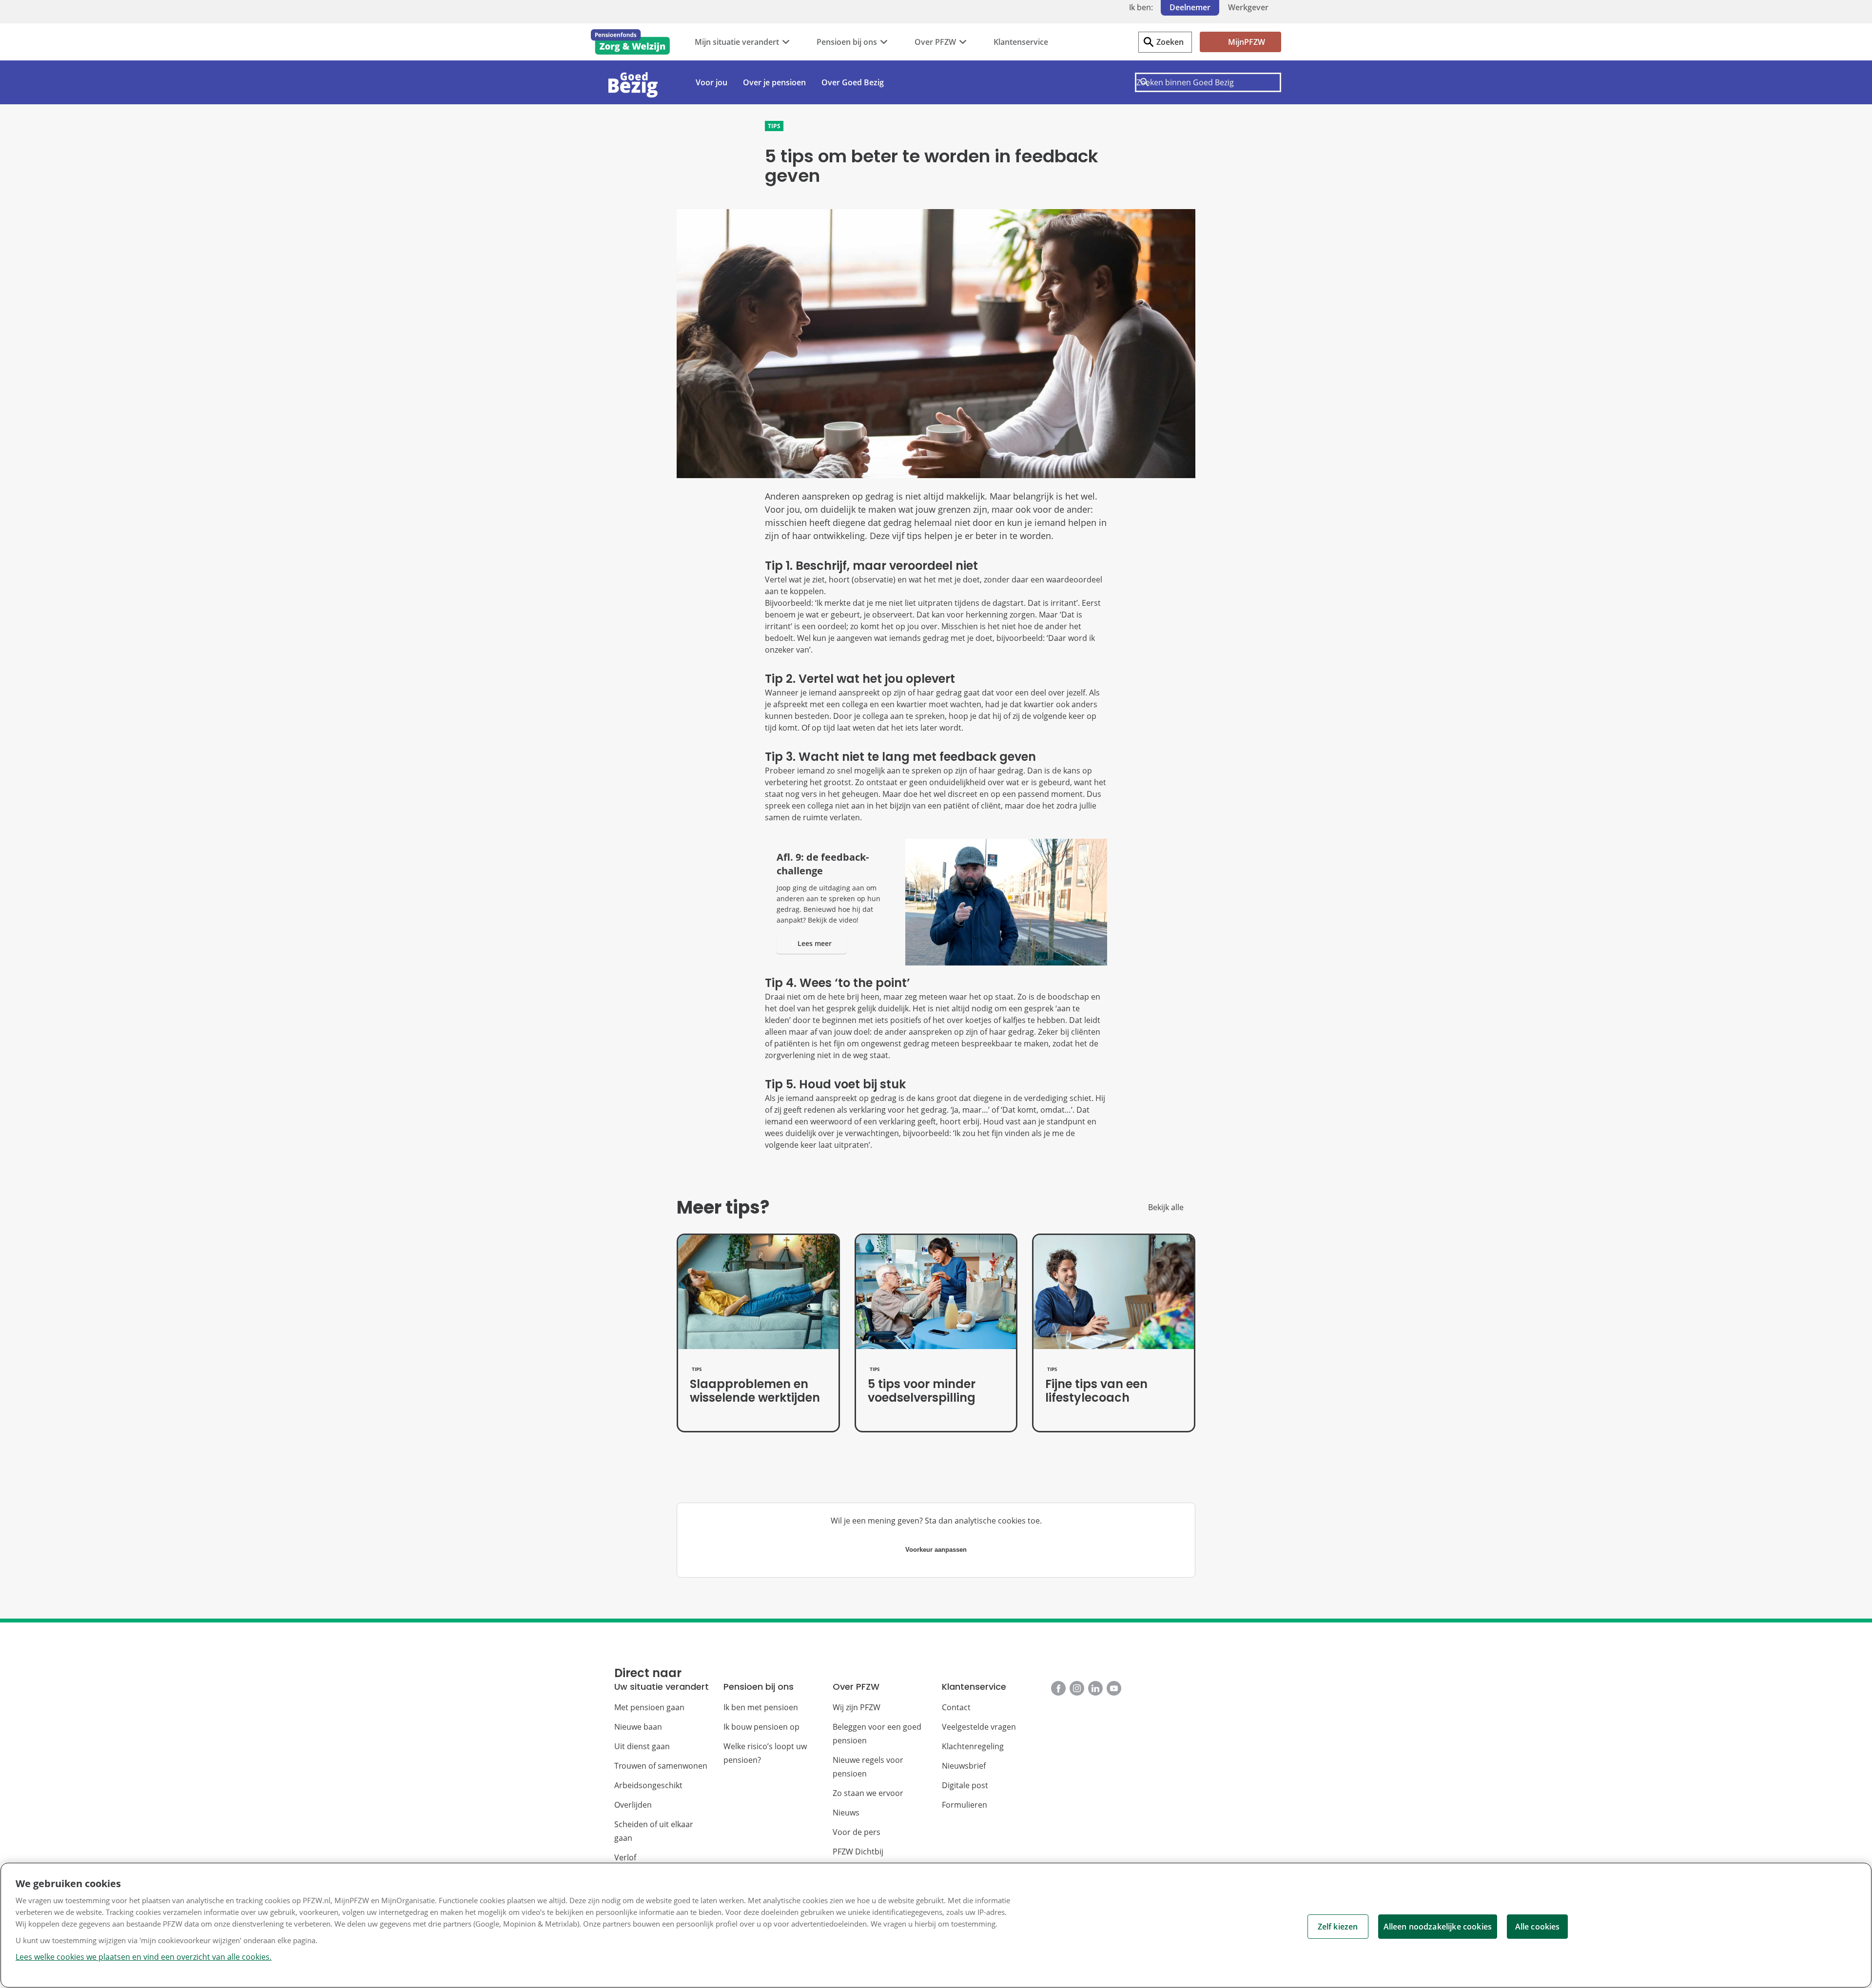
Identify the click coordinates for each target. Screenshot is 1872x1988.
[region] (936, 1925)
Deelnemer (1190, 7)
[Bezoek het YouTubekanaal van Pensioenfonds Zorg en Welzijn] (1114, 1688)
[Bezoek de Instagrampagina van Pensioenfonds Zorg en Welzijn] (1077, 1688)
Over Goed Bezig (853, 82)
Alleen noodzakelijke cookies (1438, 1927)
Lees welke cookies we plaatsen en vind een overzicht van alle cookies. (144, 1957)
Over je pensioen (774, 82)
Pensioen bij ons (847, 42)
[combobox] (1208, 82)
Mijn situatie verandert (737, 42)
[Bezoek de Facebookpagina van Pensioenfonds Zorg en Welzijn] (1058, 1688)
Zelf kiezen (1338, 1927)
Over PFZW (935, 42)
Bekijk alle (1166, 1207)
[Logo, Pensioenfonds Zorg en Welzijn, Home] (630, 42)
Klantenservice (1021, 42)
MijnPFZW (1247, 42)
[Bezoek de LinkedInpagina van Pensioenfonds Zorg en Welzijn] (1095, 1688)
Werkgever (1248, 7)
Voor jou (712, 82)
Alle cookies (1538, 1927)
